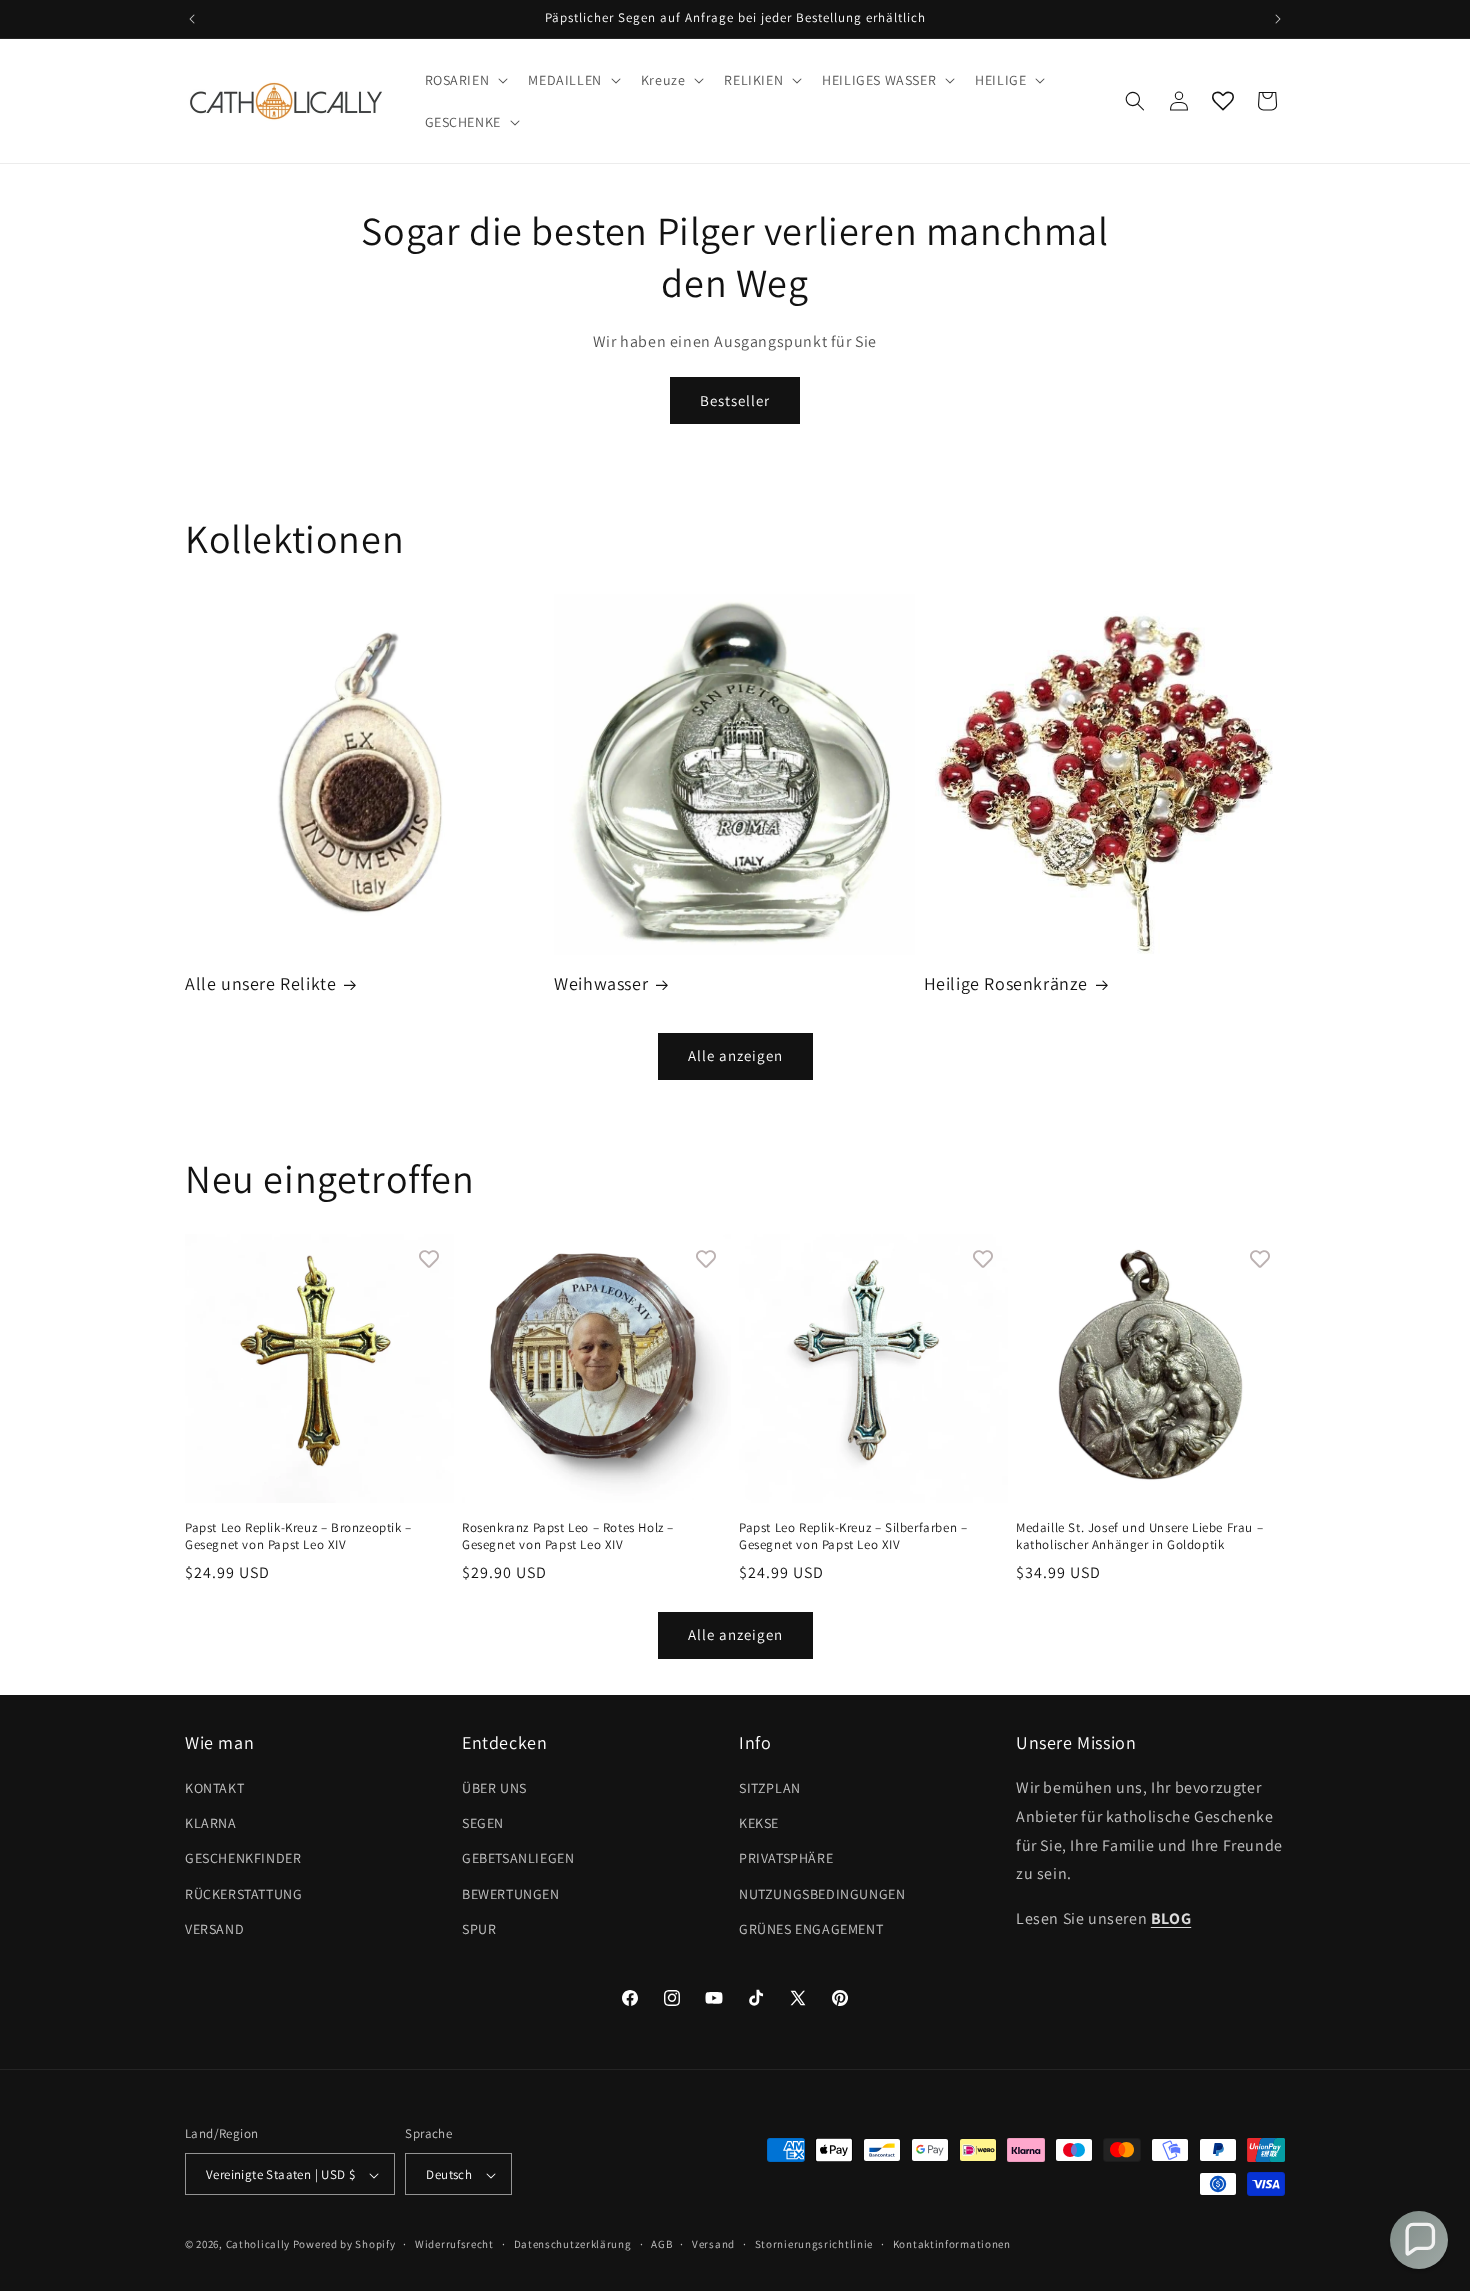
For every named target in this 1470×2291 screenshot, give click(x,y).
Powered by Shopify (344, 2245)
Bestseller (735, 400)
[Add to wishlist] (429, 1259)
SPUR (479, 1929)
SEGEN (483, 1823)
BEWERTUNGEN (511, 1894)
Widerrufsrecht (454, 2244)
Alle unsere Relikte (260, 983)
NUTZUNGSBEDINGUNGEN (822, 1894)
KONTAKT (214, 1788)
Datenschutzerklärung (573, 2244)
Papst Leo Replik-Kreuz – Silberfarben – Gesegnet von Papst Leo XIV (853, 1536)
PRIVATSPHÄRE (786, 1859)
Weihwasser (601, 983)
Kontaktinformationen (952, 2244)
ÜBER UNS (494, 1788)
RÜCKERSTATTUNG (243, 1894)
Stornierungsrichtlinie (814, 2244)
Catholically (258, 2245)
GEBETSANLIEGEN (518, 1859)
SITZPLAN (770, 1788)
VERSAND (214, 1929)
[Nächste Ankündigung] (1278, 19)
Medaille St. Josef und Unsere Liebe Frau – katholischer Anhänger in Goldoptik (1139, 1536)
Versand (713, 2244)
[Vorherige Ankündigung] (192, 19)
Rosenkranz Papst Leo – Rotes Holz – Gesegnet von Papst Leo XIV (568, 1536)
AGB (661, 2244)
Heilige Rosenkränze (1006, 983)
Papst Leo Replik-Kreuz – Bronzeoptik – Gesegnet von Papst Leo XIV (298, 1536)
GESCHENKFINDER (243, 1859)
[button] (465, 80)
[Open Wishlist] (1223, 101)
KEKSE (759, 1823)
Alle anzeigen (735, 1055)
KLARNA (211, 1823)
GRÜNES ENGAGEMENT (811, 1929)
